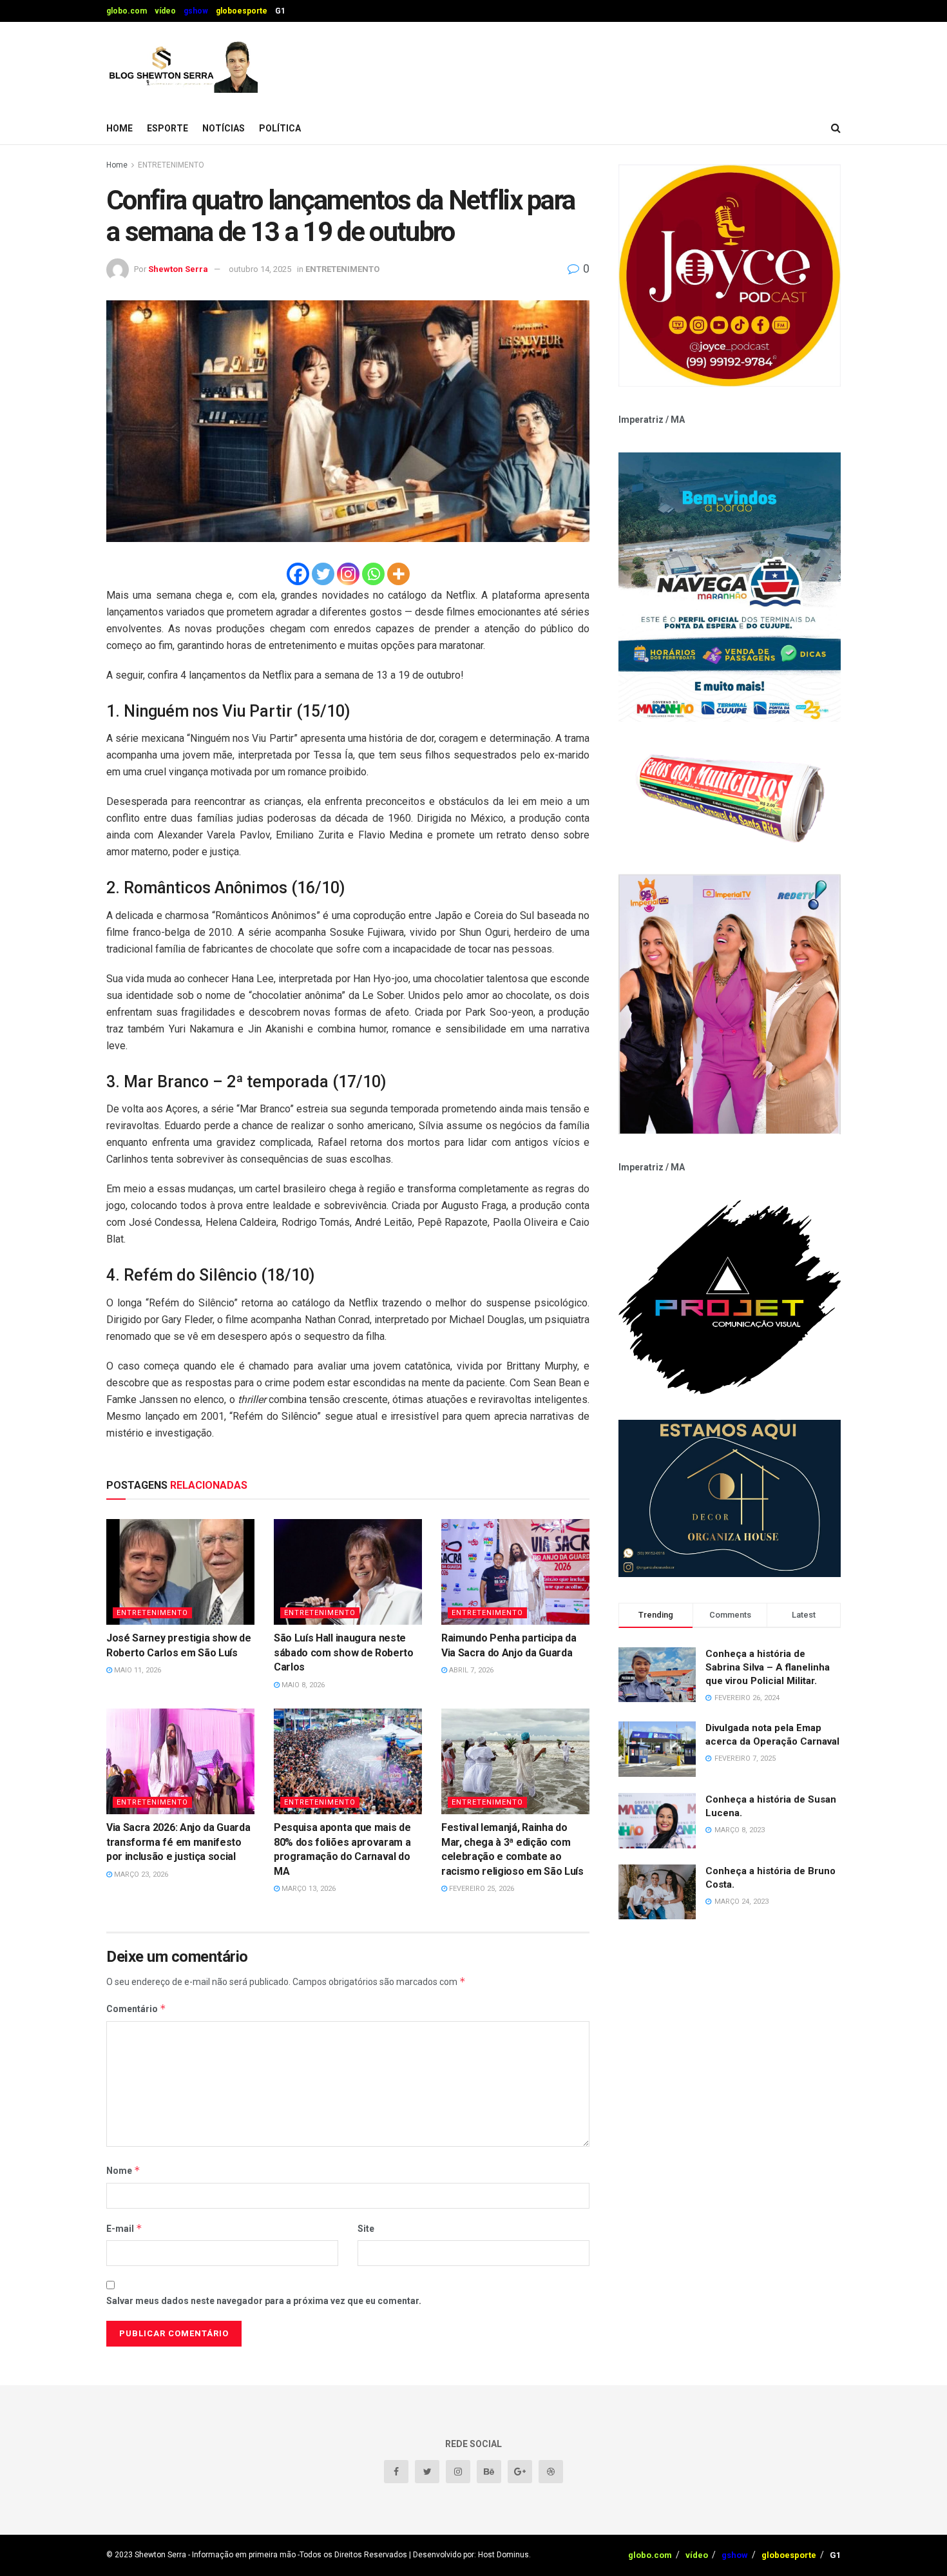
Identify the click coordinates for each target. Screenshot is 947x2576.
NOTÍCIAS (224, 128)
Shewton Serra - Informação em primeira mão (215, 2555)
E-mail (124, 2228)
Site (366, 2229)
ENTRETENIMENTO (171, 165)
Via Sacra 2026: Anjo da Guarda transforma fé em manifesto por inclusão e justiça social (178, 1842)
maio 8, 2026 (302, 1685)
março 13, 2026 (308, 1889)
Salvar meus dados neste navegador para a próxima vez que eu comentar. (264, 2301)
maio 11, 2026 (137, 1670)
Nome (123, 2170)
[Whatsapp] (373, 574)
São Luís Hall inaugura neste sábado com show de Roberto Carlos (344, 1652)
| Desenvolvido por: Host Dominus (469, 2555)
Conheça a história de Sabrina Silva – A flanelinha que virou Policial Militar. (768, 1667)
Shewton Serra (178, 269)
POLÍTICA (280, 128)
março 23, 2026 (140, 1874)
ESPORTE (167, 128)
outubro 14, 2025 (260, 269)
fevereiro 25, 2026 (481, 1889)
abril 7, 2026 (470, 1670)
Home (120, 128)
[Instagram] (348, 574)
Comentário (136, 2009)
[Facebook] (298, 574)
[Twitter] (323, 574)
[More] (398, 574)
